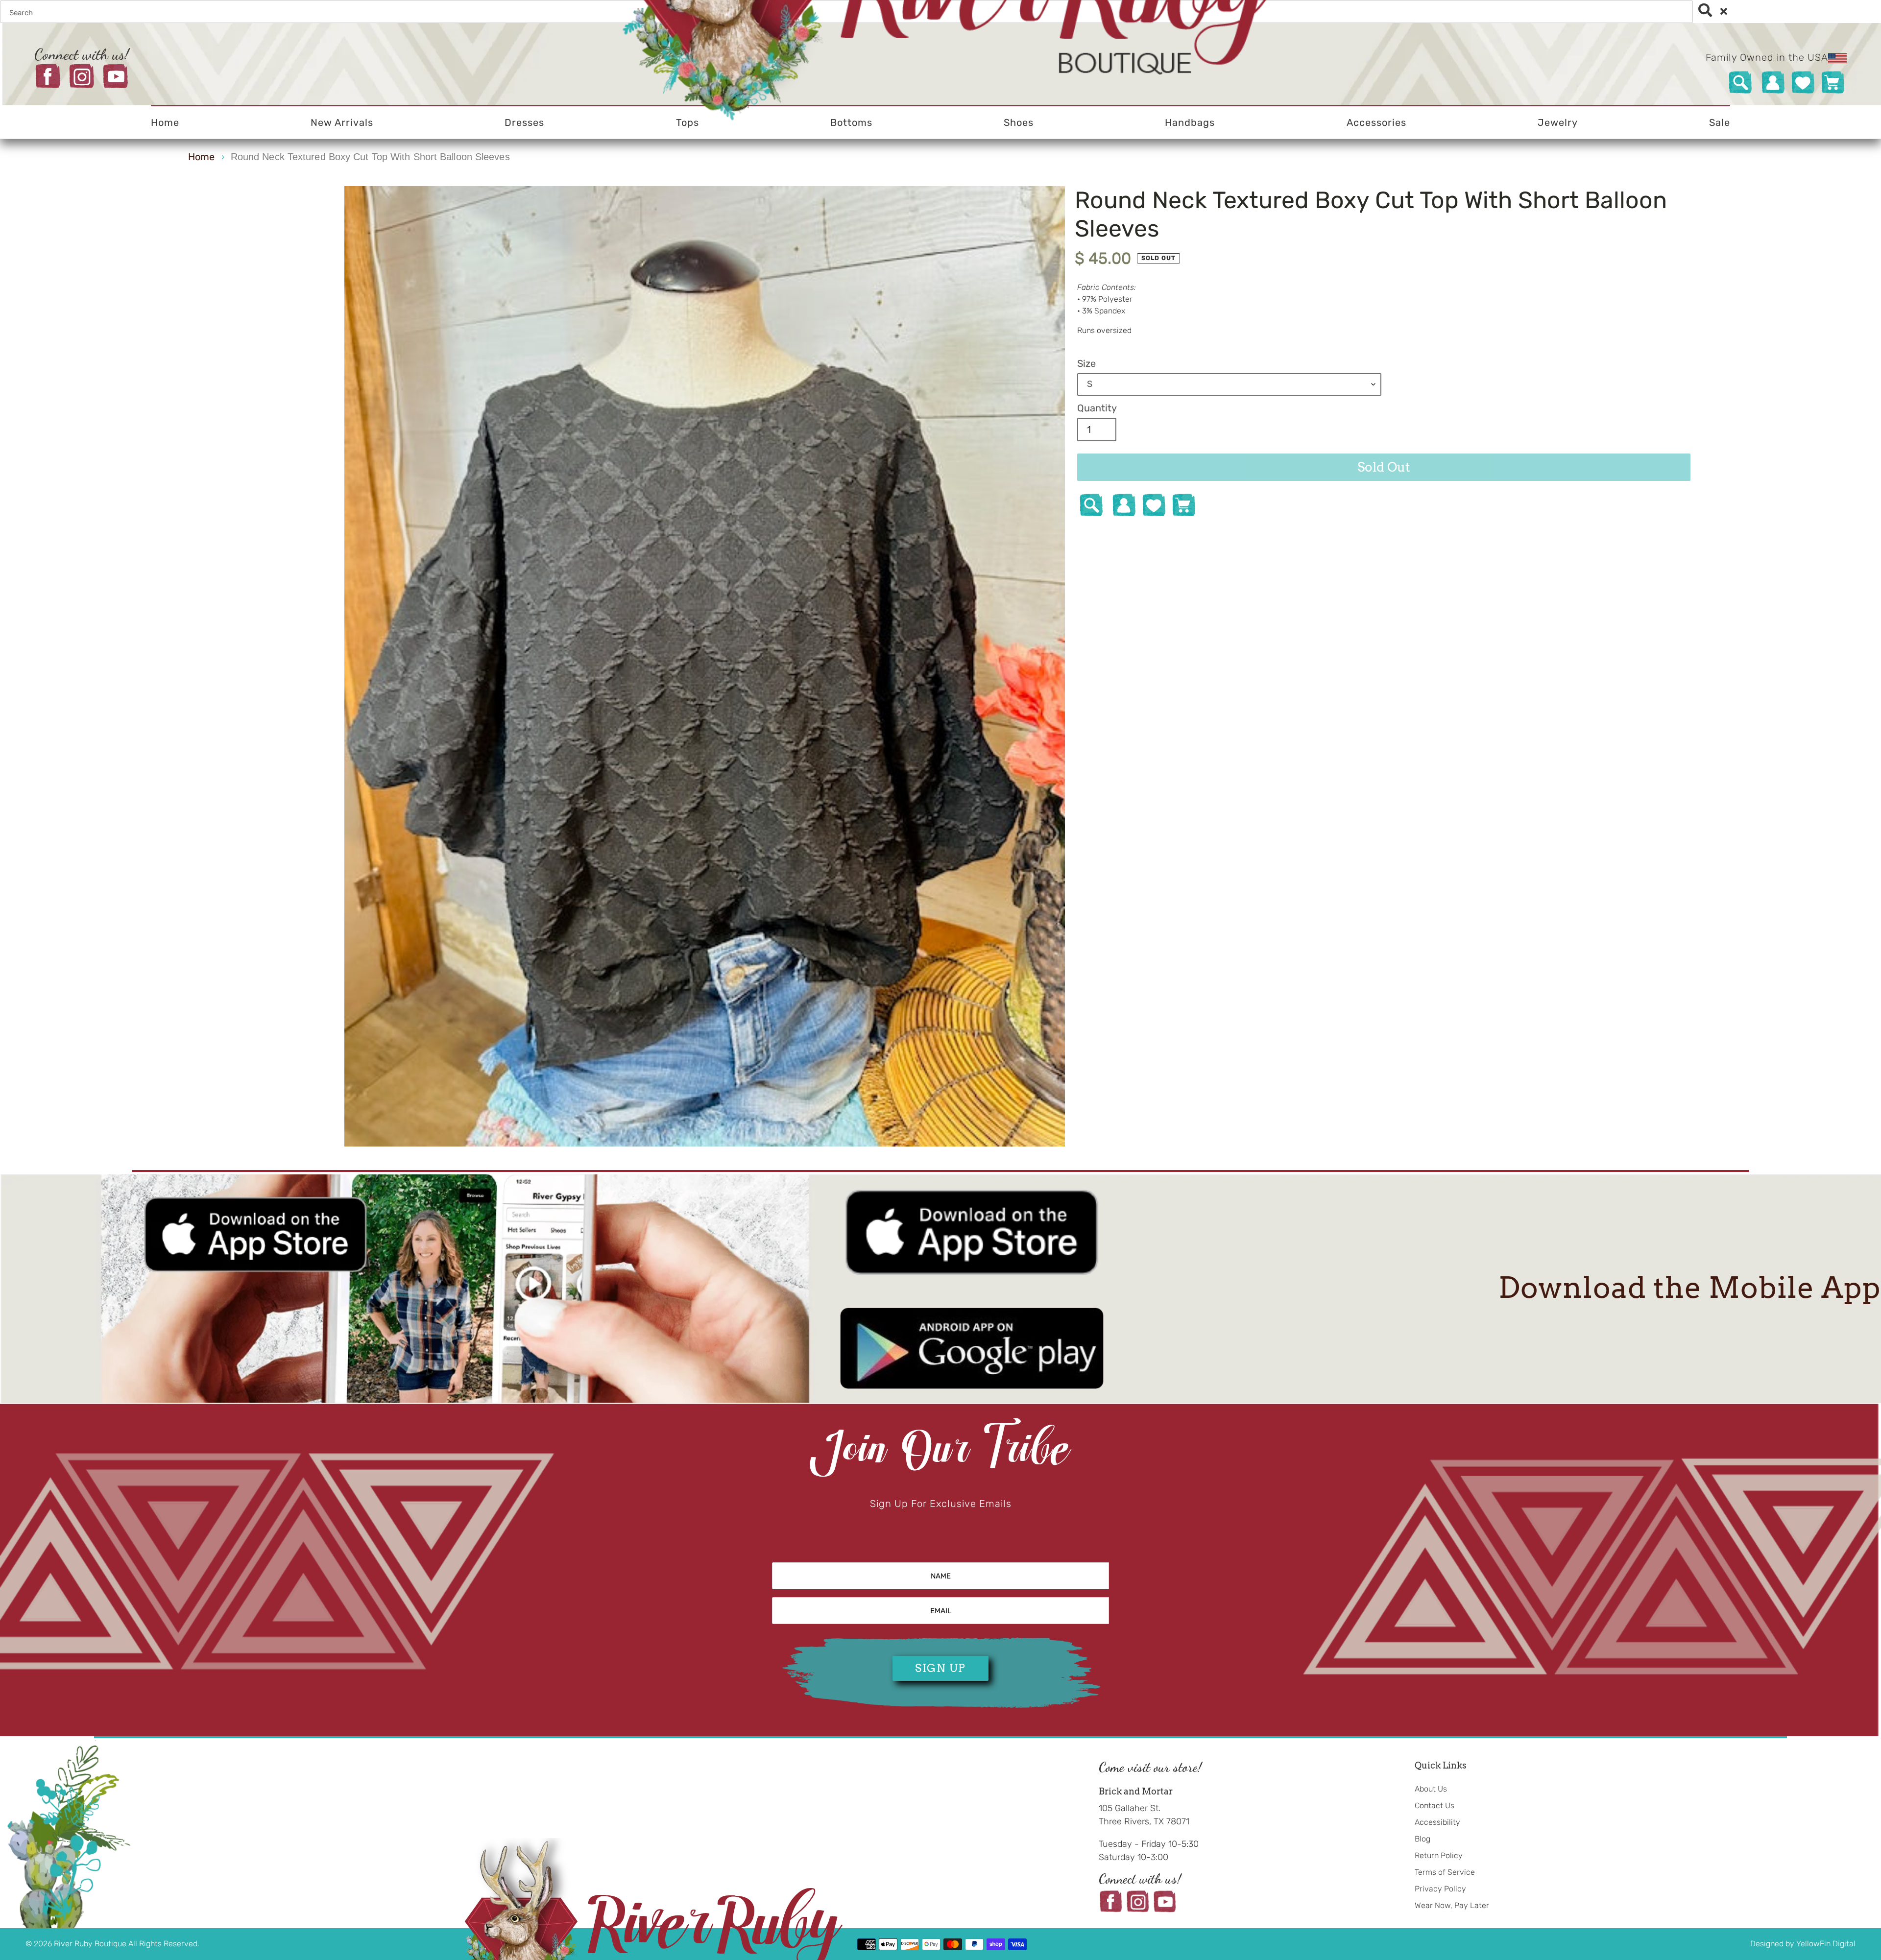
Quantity (1097, 408)
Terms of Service (1445, 1872)
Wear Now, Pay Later (1452, 1905)
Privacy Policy (1440, 1889)
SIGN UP (940, 1668)
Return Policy (1439, 1855)
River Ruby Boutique (91, 1944)
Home (201, 157)
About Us (1431, 1789)
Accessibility (1437, 1822)
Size (1086, 363)
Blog (1423, 1839)
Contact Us (1435, 1805)
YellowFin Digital (1826, 1944)
